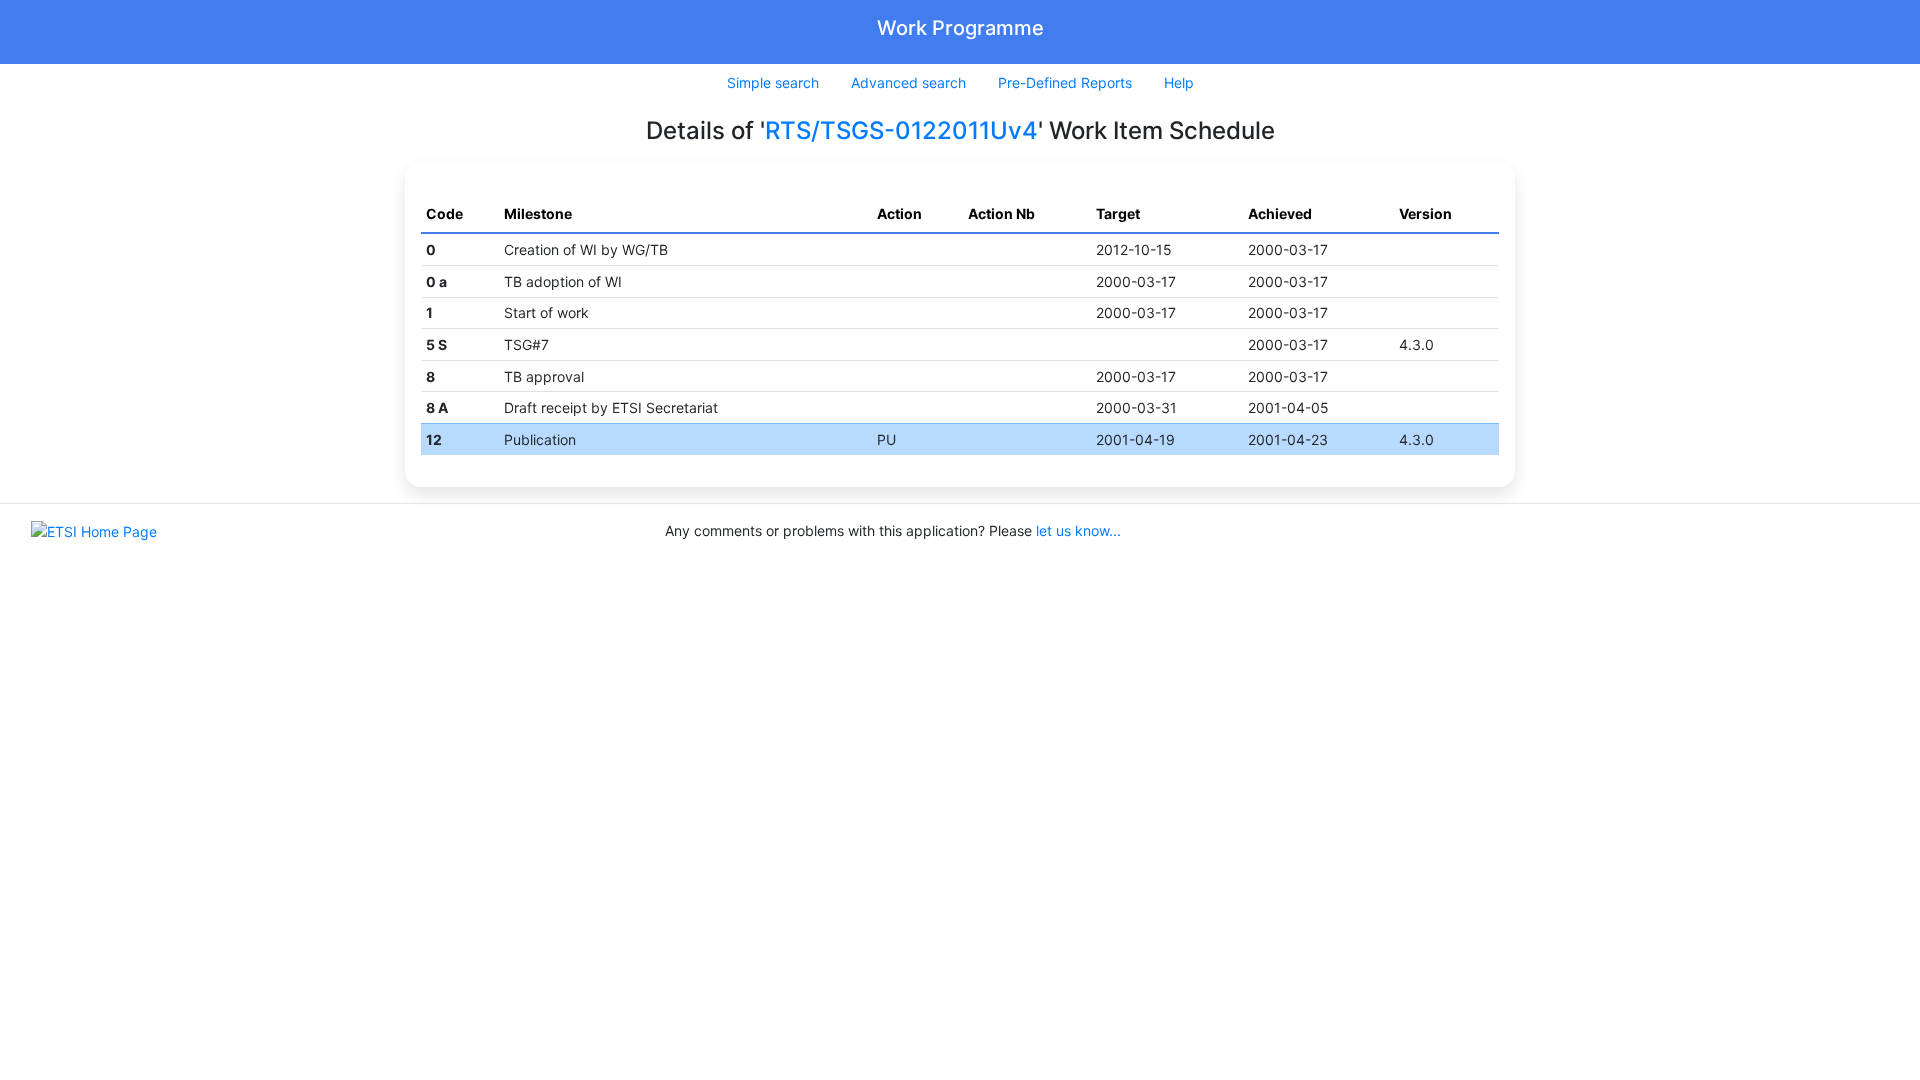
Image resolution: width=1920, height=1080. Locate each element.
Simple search (773, 82)
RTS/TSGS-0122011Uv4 (901, 130)
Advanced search (908, 82)
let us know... (1078, 530)
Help (1179, 82)
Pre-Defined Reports (1065, 82)
